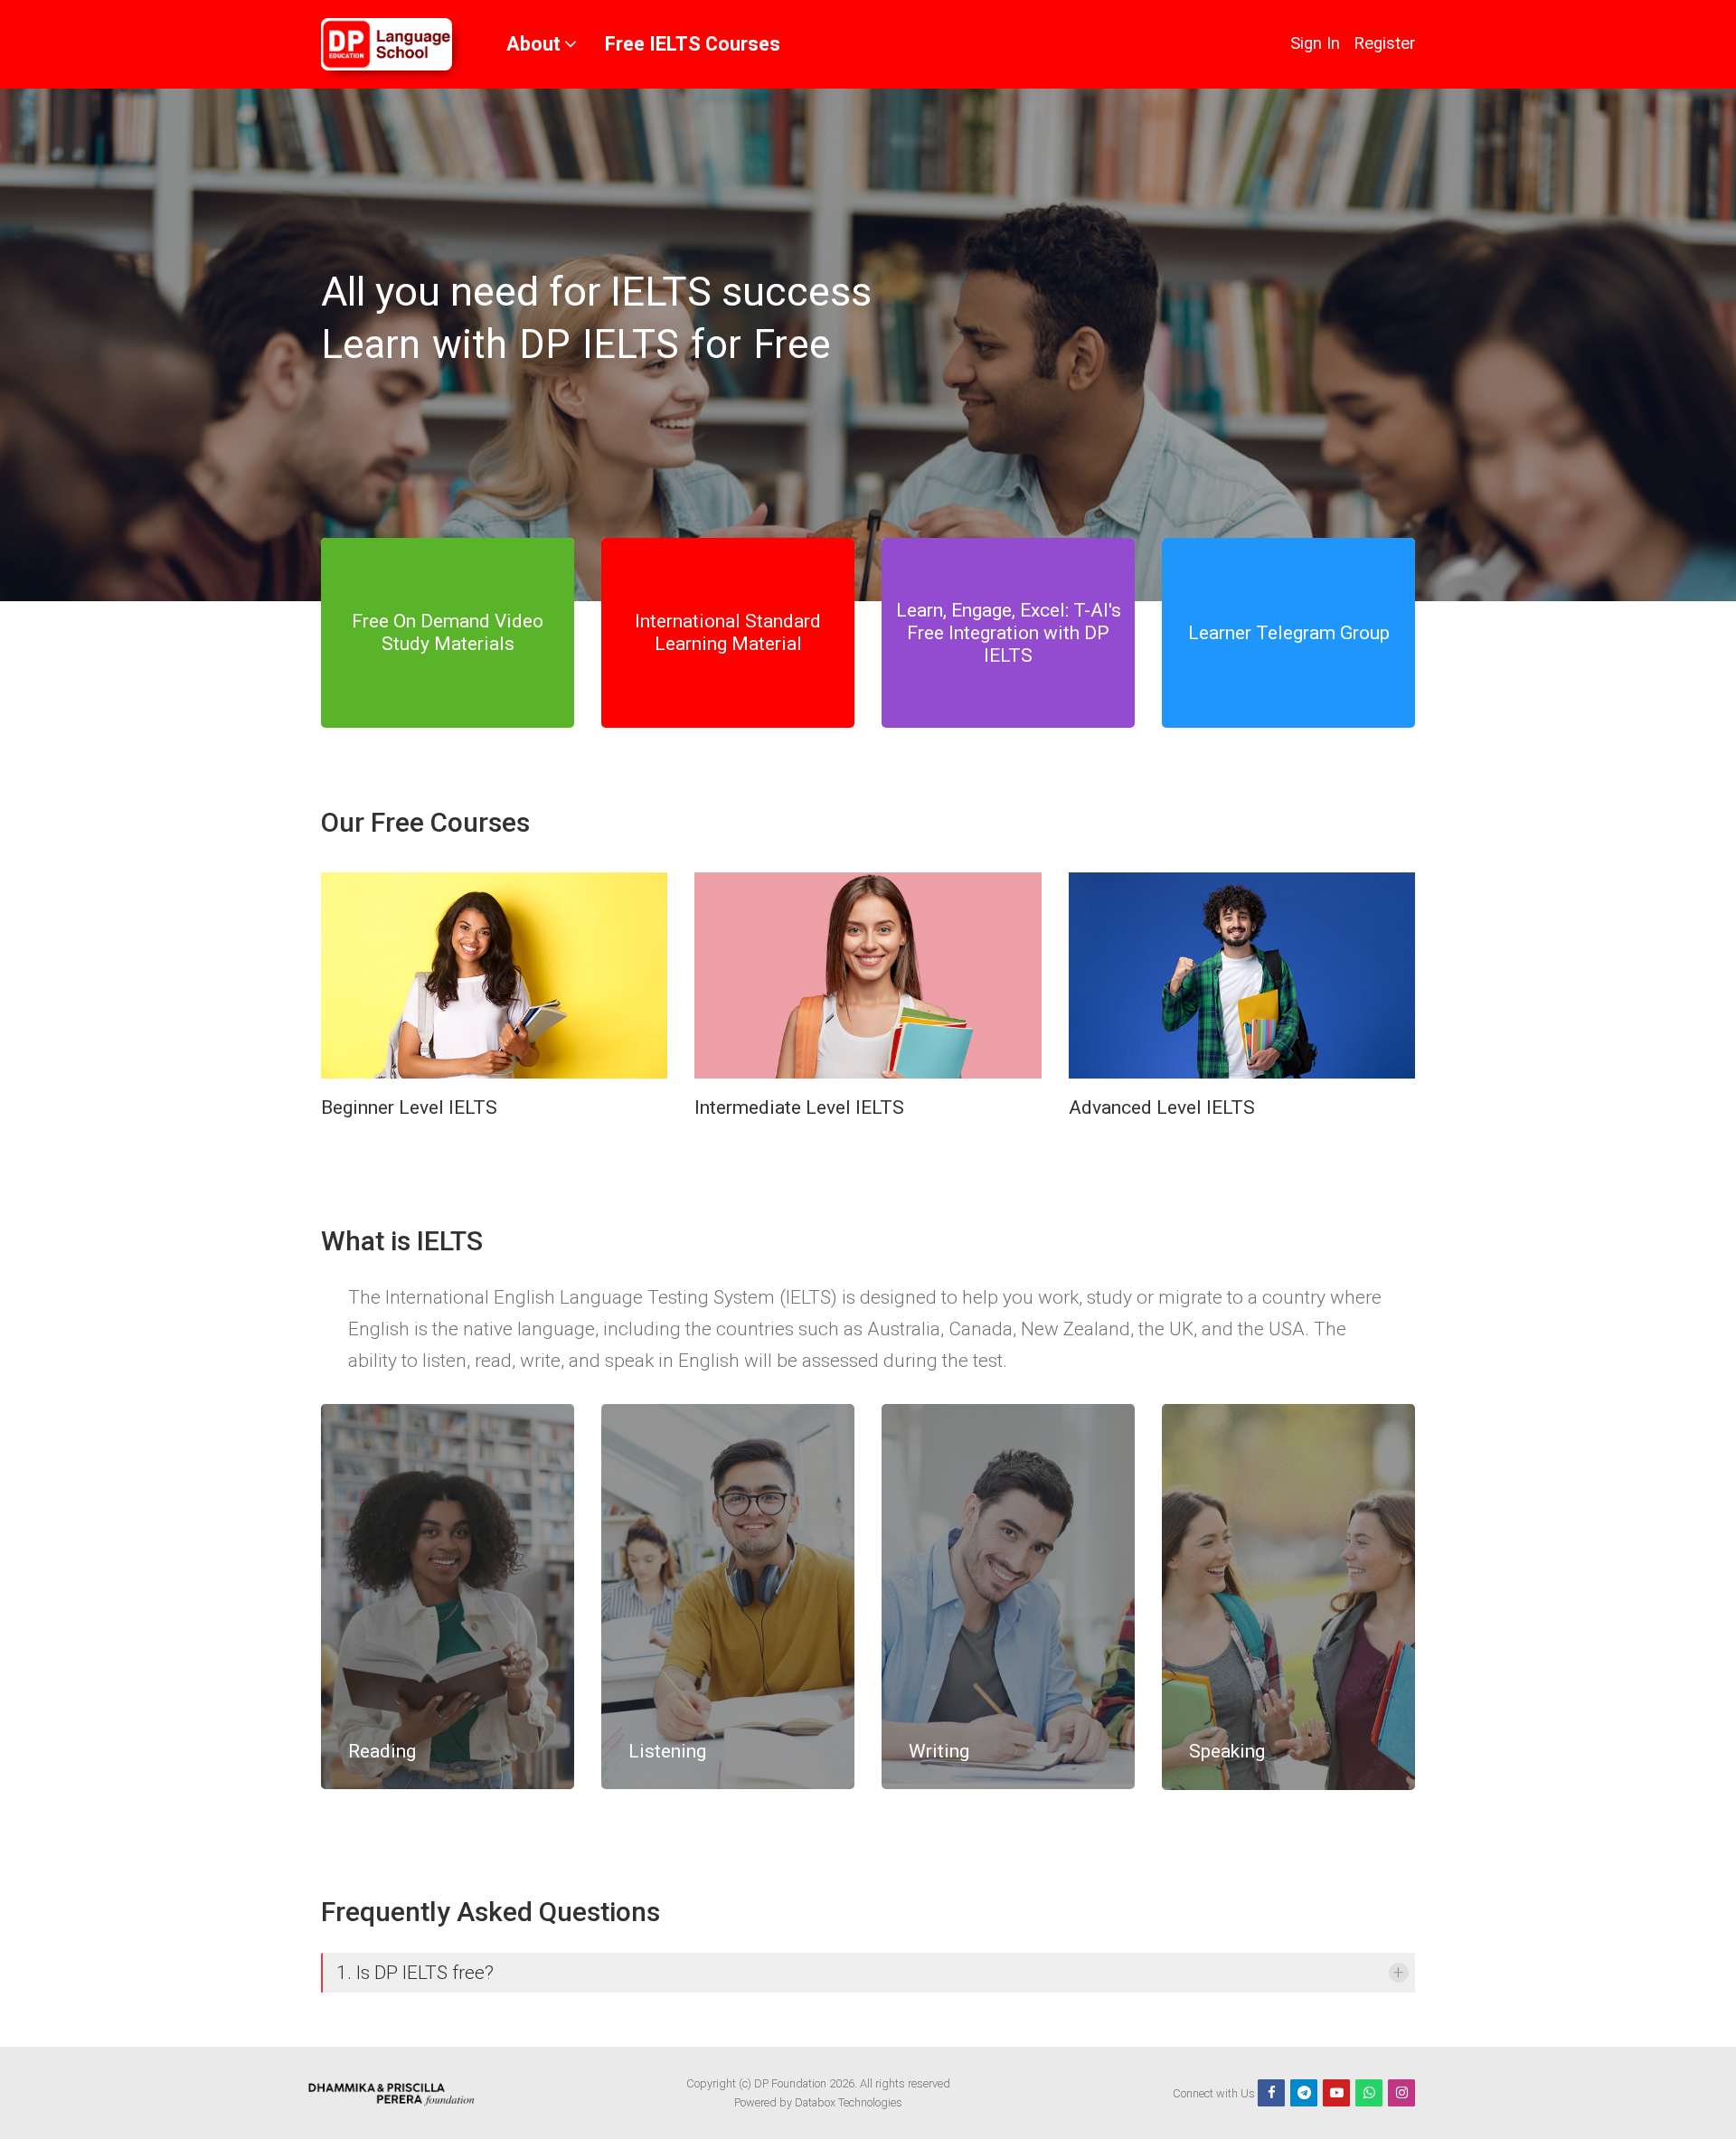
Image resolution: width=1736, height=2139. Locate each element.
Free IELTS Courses (693, 44)
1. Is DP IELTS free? (415, 1973)
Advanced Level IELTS (1162, 1107)
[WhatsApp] (1369, 2093)
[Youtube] (1336, 2093)
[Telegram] (1304, 2093)
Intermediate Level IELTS (799, 1107)
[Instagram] (1401, 2093)
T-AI (1091, 610)
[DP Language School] (387, 44)
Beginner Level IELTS (409, 1107)
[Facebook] (1271, 2093)
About (533, 44)
